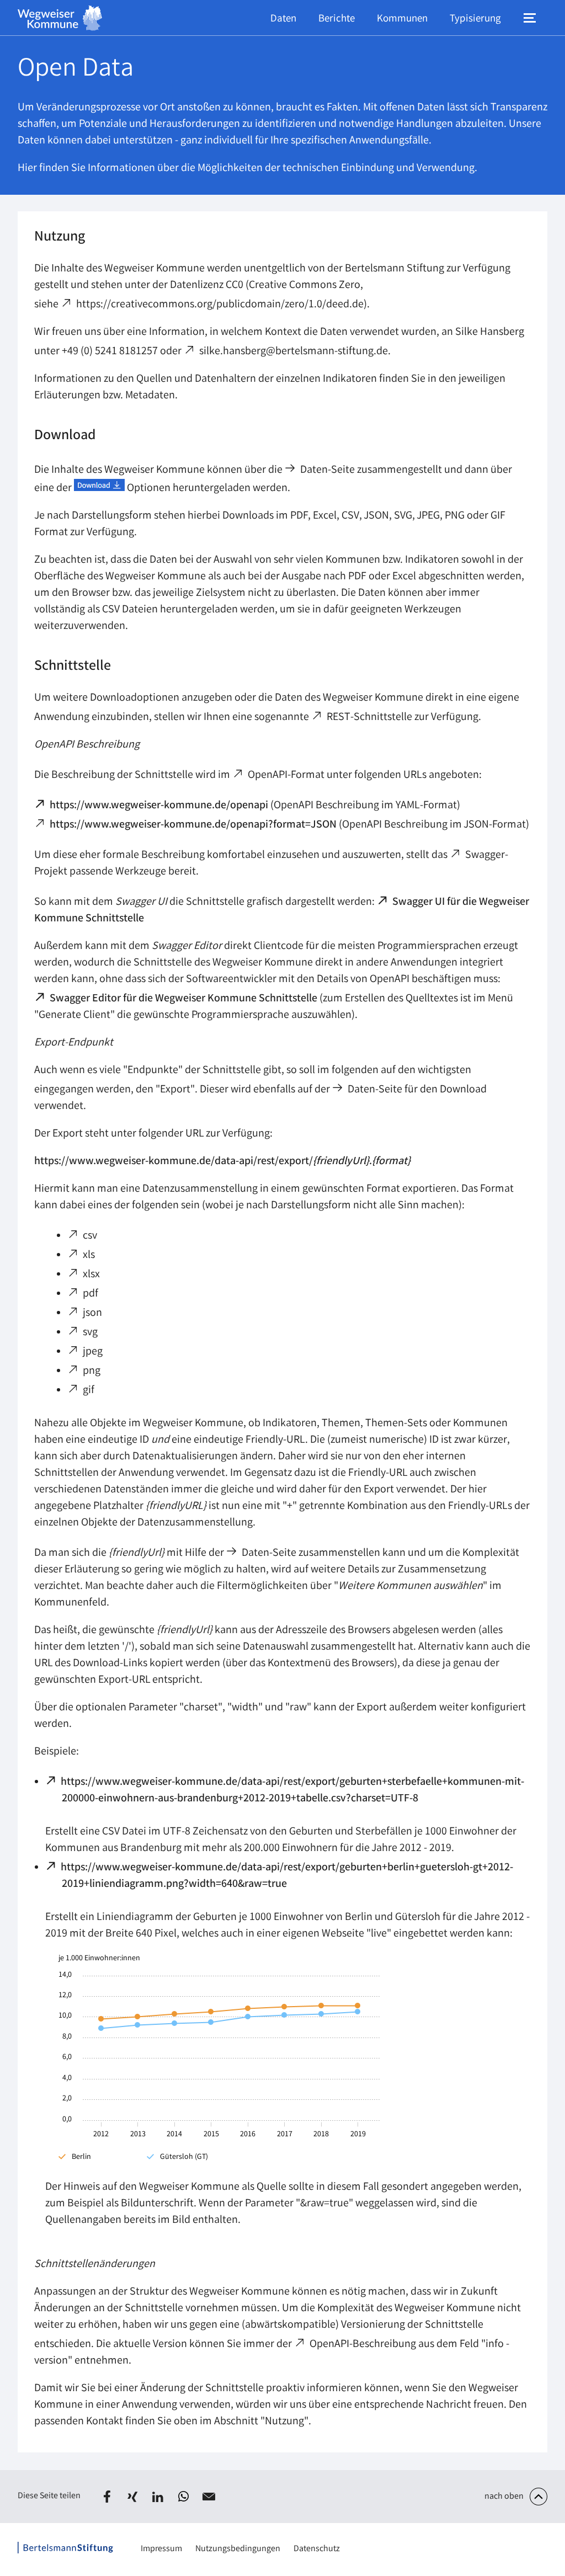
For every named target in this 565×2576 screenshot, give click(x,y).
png (92, 1371)
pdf (91, 1294)
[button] (107, 2497)
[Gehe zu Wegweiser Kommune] (60, 18)
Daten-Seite (328, 470)
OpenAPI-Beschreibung (363, 2345)
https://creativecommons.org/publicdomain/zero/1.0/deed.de (220, 305)
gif (89, 1391)
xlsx (92, 1275)
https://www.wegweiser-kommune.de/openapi (159, 806)
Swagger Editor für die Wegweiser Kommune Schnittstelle (184, 999)
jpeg (93, 1352)
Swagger (486, 855)
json (93, 1313)
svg (91, 1333)
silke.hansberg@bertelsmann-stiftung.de (294, 352)
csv (90, 1236)
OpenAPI (268, 775)
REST (339, 718)
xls (89, 1255)
